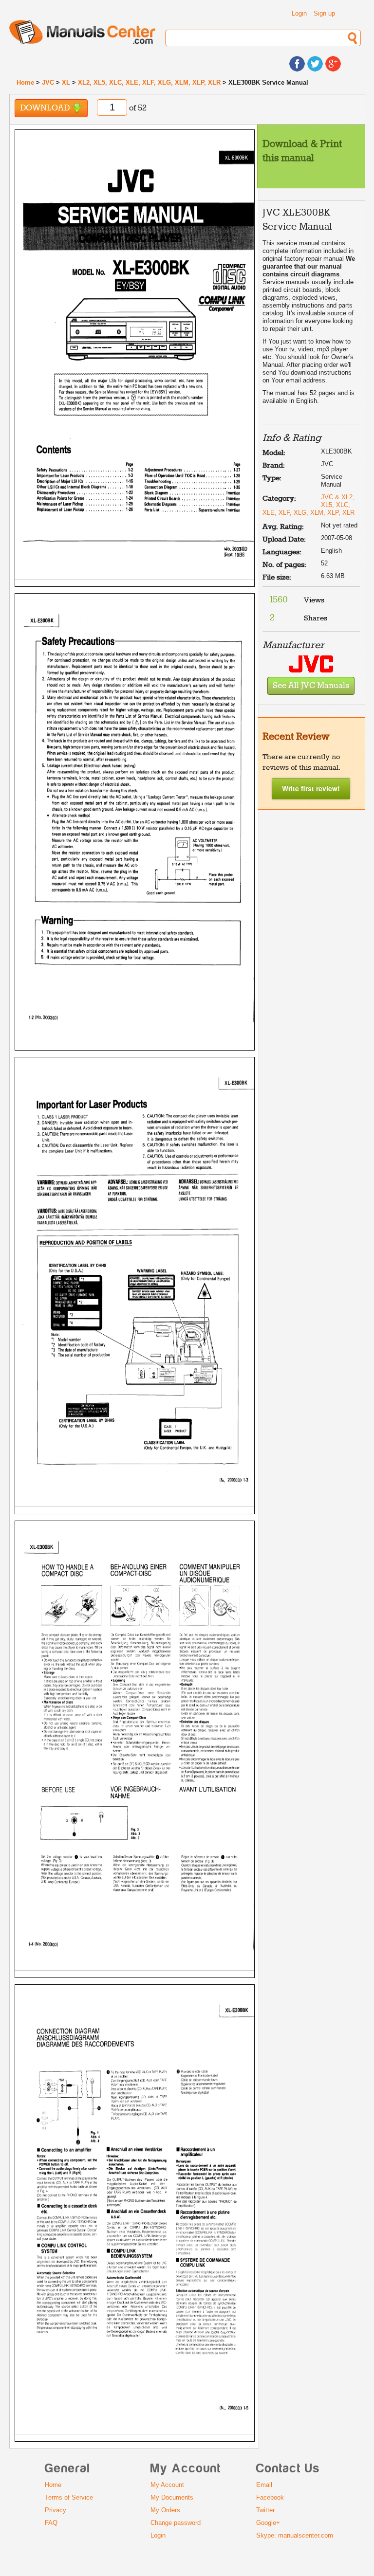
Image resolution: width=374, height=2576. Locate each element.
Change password (176, 2523)
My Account (167, 2485)
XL (66, 82)
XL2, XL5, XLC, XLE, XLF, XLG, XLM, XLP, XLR (149, 82)
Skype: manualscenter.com (295, 2535)
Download (46, 108)
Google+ (268, 2523)
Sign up (324, 13)
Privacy (56, 2510)
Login (299, 13)
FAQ (51, 2523)
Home (25, 82)
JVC (48, 82)
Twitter (265, 2510)
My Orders (165, 2510)
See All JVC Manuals (311, 686)
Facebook (270, 2497)
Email (264, 2485)
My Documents (172, 2497)
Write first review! (311, 788)
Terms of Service (69, 2497)
